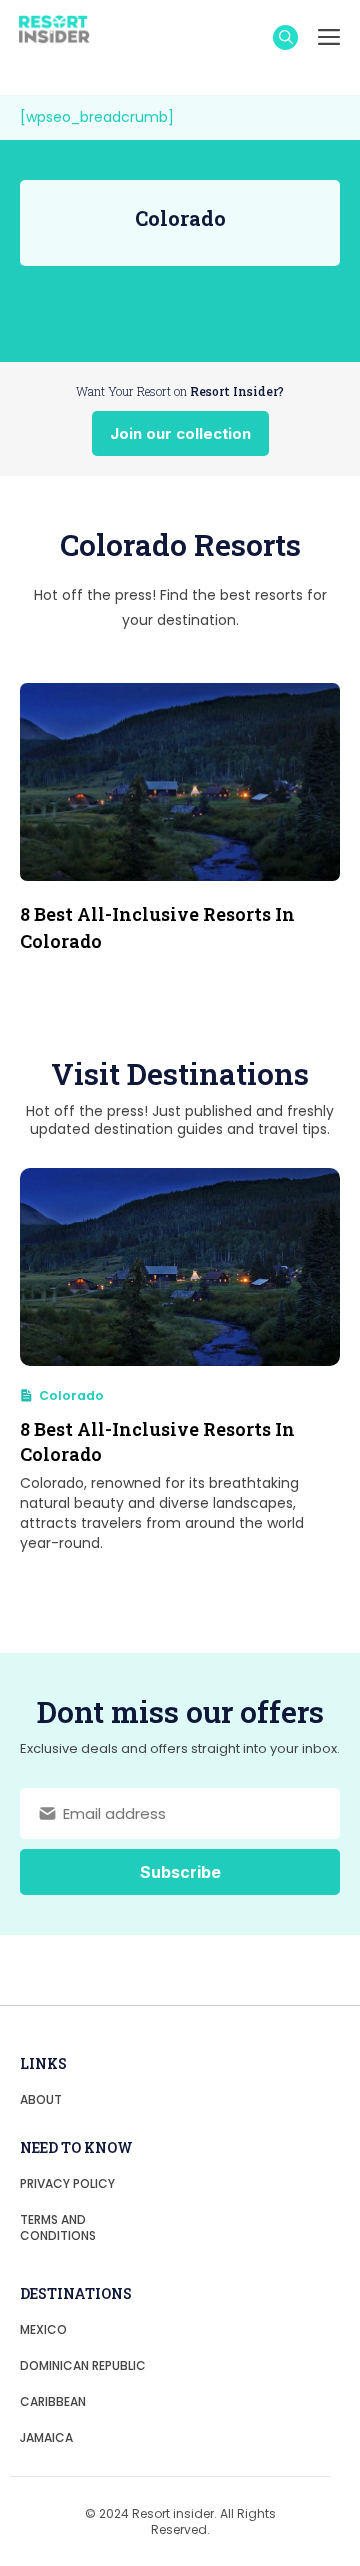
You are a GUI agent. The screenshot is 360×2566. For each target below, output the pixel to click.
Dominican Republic (83, 2365)
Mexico (43, 2329)
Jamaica (46, 2437)
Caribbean (53, 2401)
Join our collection (180, 433)
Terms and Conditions (58, 2227)
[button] (285, 37)
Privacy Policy (67, 2183)
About (41, 2099)
